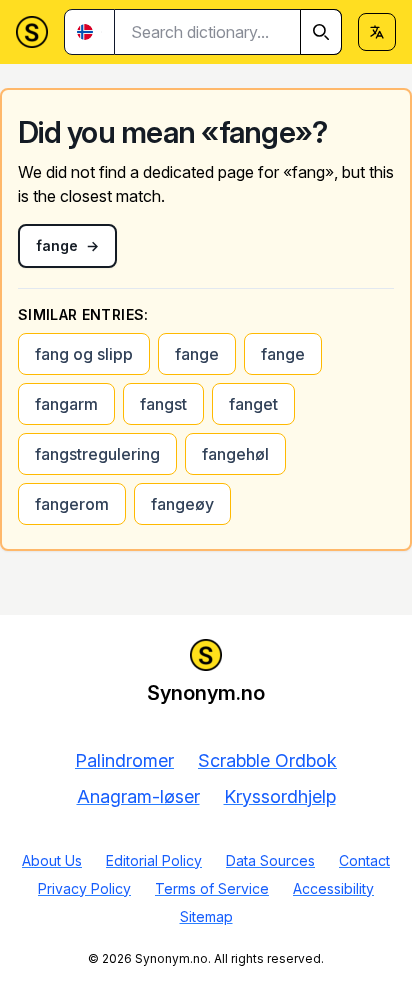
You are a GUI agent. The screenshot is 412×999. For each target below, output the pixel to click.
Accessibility (333, 888)
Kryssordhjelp (280, 796)
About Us (52, 860)
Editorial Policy (154, 860)
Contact (364, 860)
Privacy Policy (84, 888)
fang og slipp (84, 354)
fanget (253, 404)
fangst (163, 404)
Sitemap (206, 916)
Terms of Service (212, 888)
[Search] (321, 32)
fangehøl (235, 454)
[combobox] (228, 32)
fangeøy (182, 504)
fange (197, 354)
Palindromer (124, 760)
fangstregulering (97, 454)
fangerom (72, 504)
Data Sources (270, 860)
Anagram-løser (138, 796)
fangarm (66, 404)
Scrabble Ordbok (267, 760)
